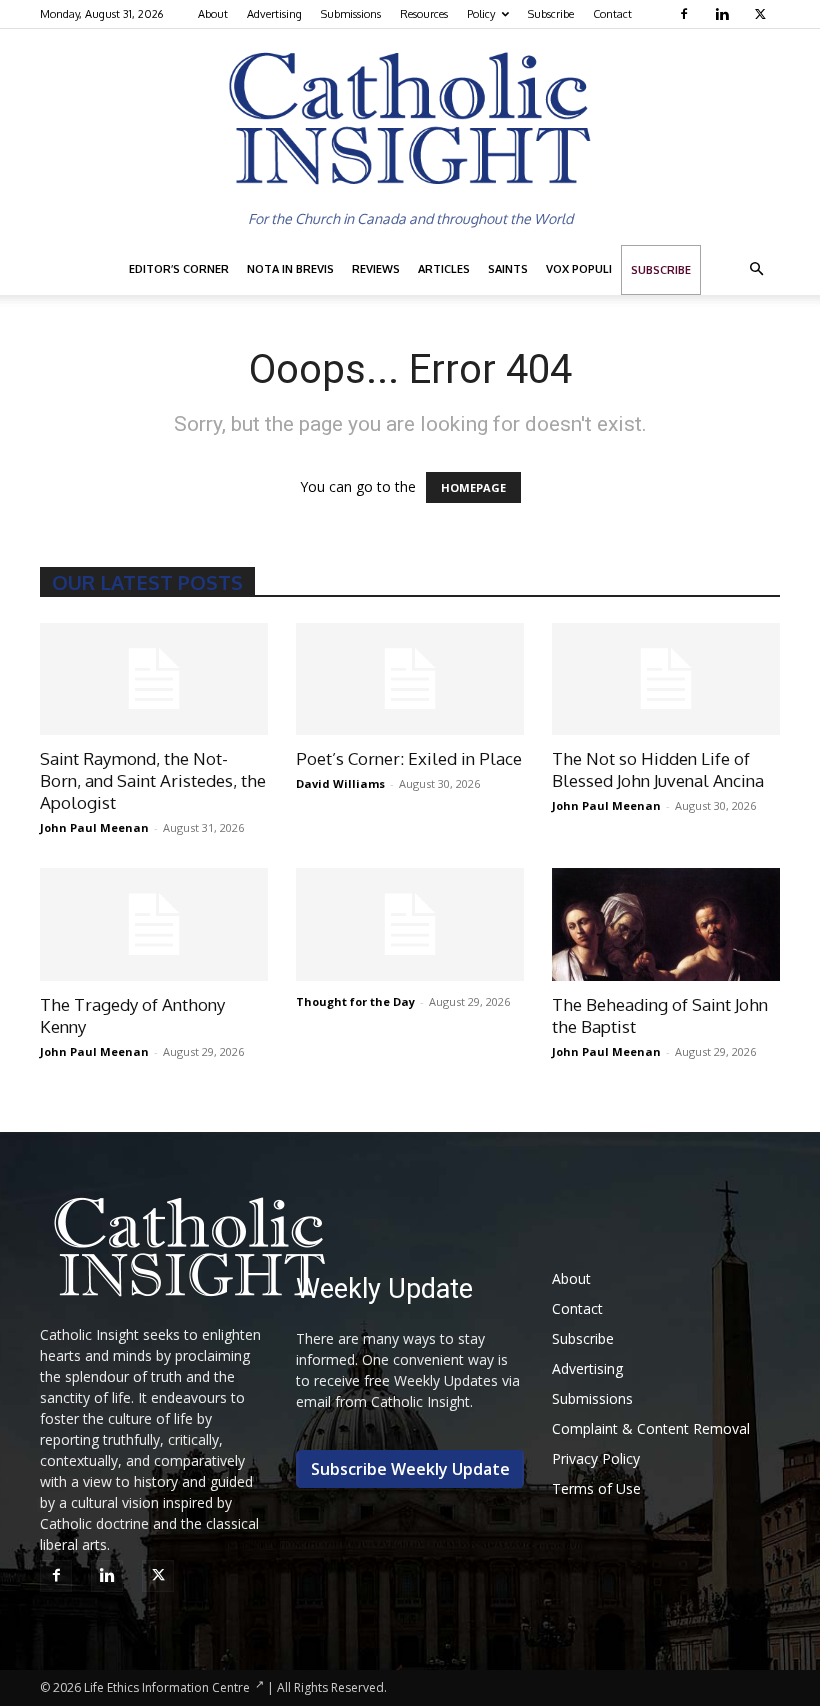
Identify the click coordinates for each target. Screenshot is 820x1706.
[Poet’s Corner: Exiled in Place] (410, 679)
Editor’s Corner (179, 269)
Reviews (376, 269)
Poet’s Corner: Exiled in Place (409, 758)
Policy (481, 14)
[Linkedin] (724, 14)
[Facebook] (686, 14)
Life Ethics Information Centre (167, 1687)
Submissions (351, 14)
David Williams (340, 783)
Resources (424, 14)
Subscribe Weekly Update (410, 1469)
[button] (756, 269)
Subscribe (551, 14)
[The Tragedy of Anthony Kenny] (154, 924)
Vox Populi (579, 269)
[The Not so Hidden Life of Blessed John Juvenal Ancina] (666, 679)
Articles (444, 269)
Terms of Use (596, 1488)
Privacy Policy (596, 1458)
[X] (762, 14)
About (213, 14)
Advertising (274, 14)
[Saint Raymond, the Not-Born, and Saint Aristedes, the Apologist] (154, 679)
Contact (612, 14)
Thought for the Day (355, 1001)
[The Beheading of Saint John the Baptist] (666, 924)
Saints (508, 269)
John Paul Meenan (94, 827)
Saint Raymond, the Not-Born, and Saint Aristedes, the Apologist (153, 780)
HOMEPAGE (473, 487)
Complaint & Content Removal (651, 1428)
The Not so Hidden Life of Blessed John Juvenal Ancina (658, 769)
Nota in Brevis (290, 269)
